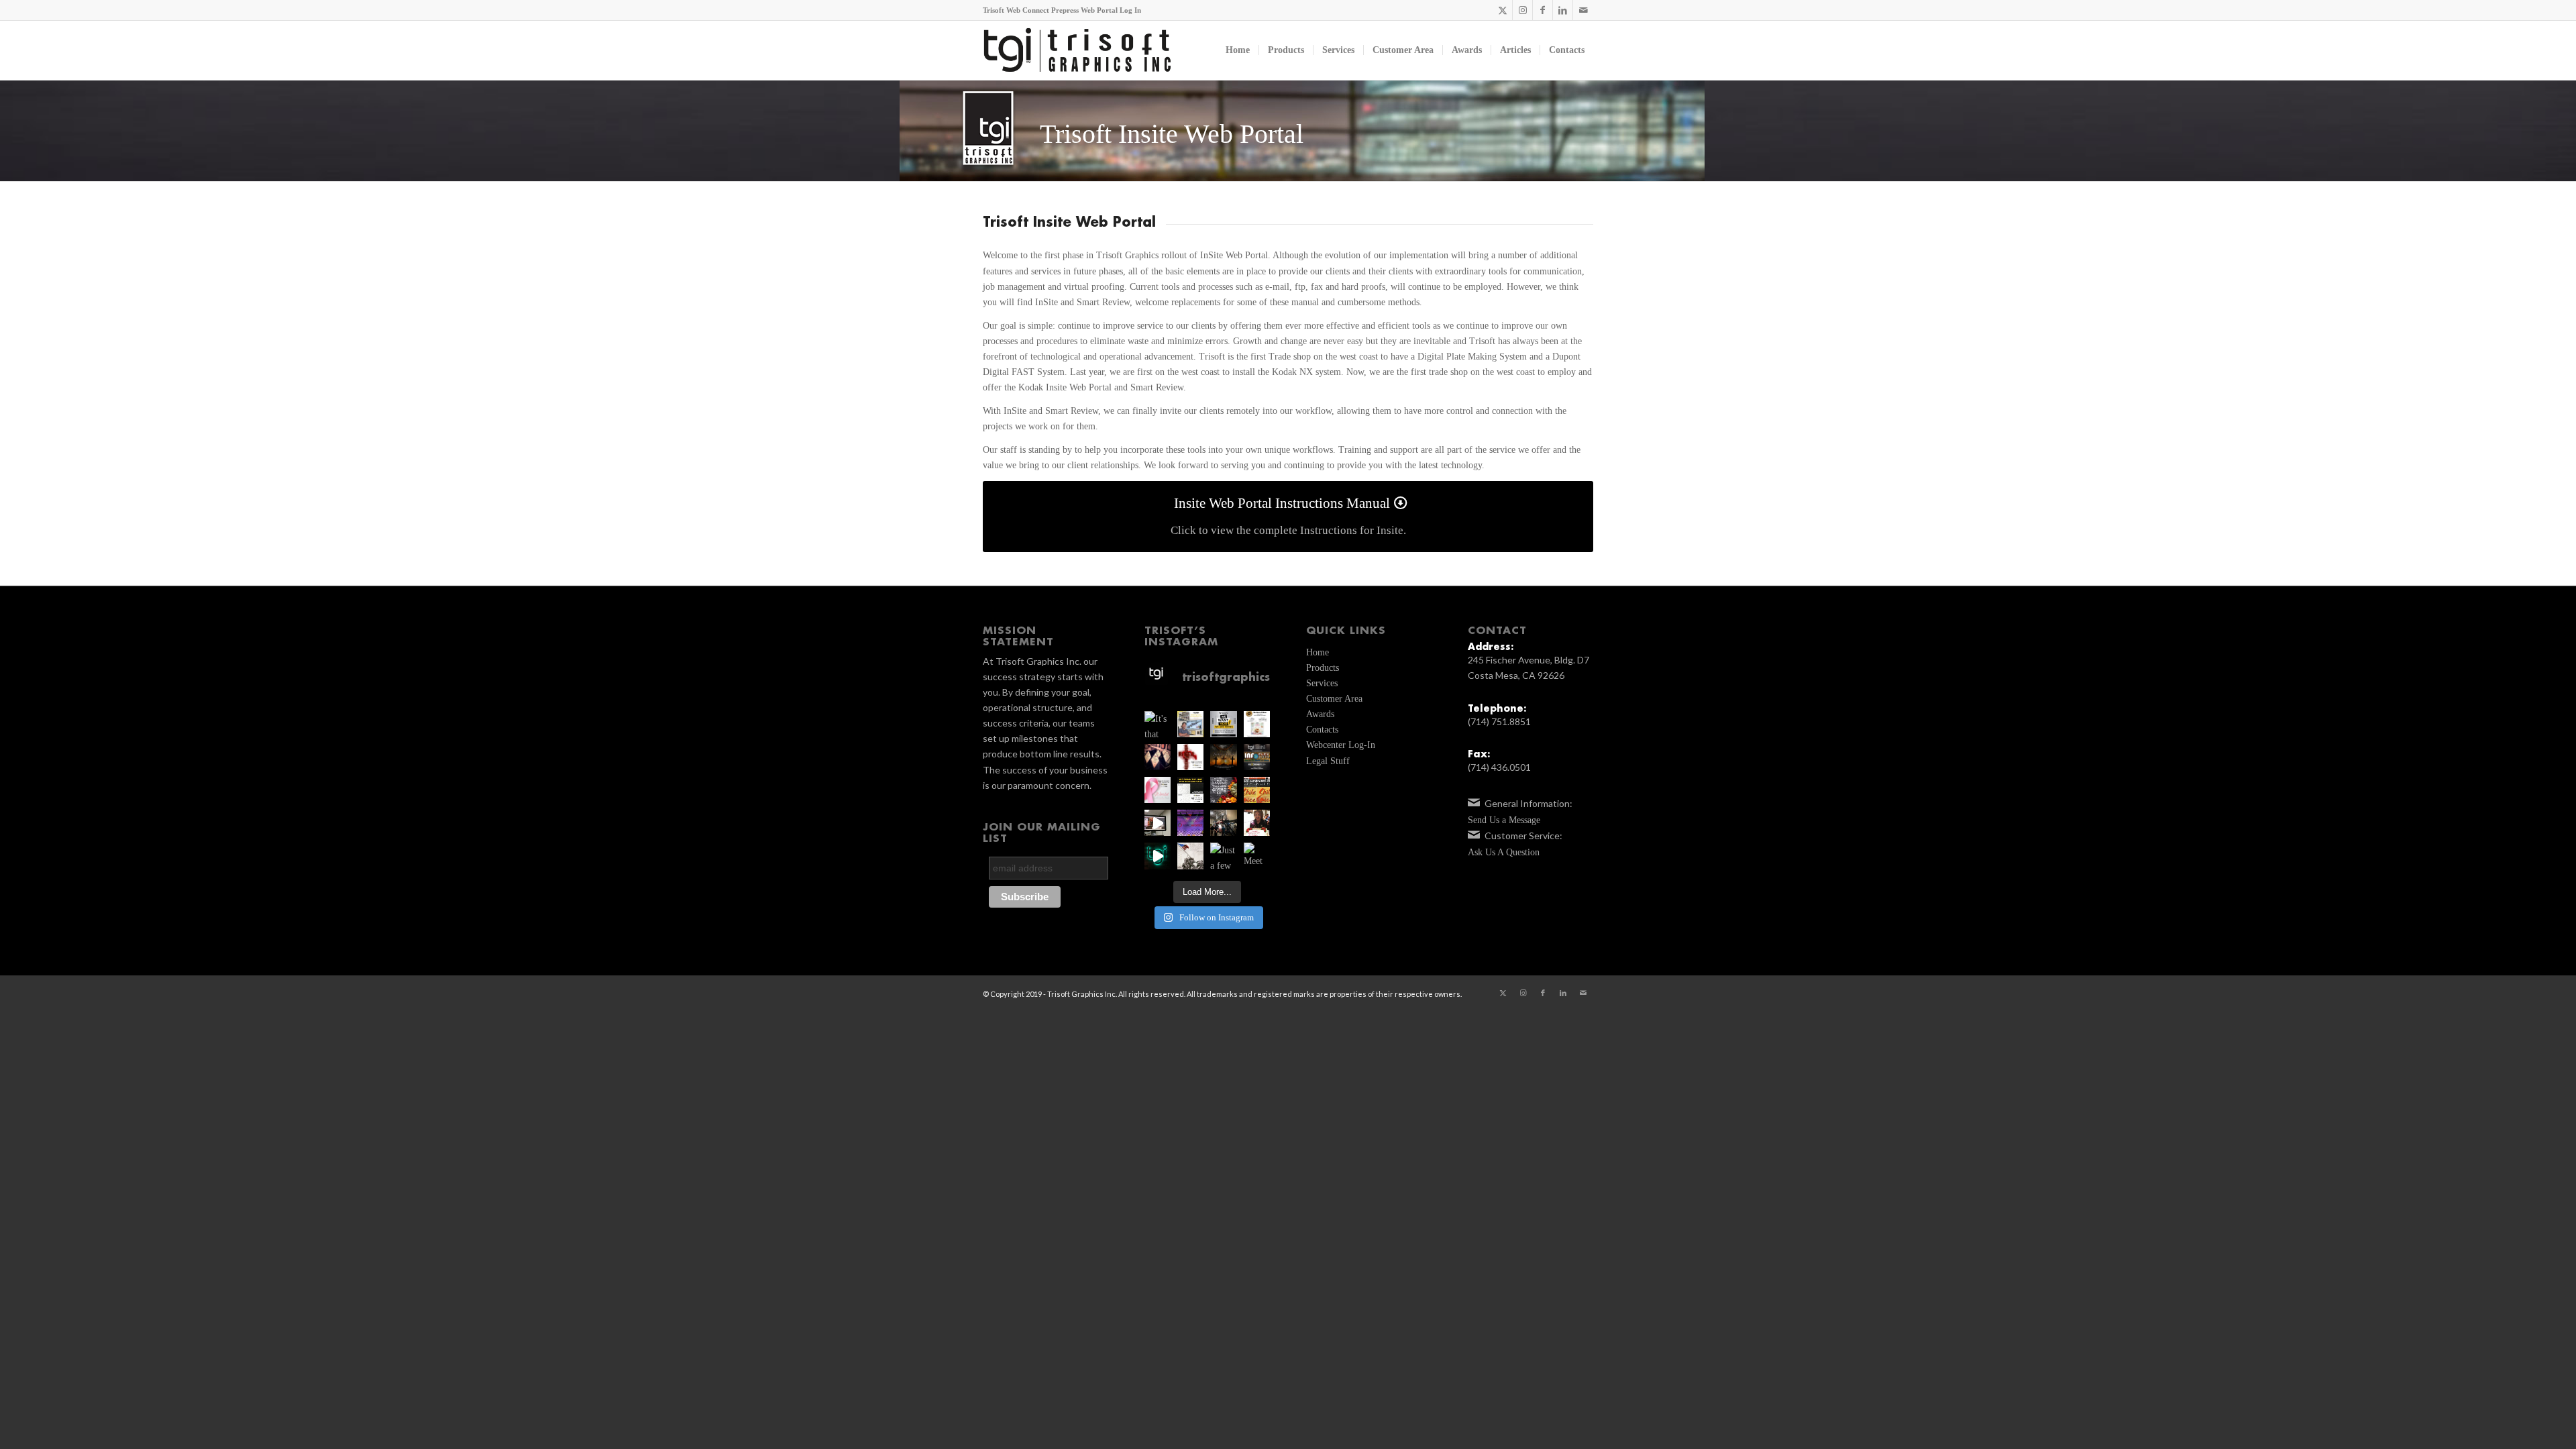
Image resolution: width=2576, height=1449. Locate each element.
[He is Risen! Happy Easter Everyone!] (1190, 757)
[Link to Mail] (1583, 10)
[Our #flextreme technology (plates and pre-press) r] (1257, 790)
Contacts (1322, 730)
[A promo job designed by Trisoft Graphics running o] (1158, 823)
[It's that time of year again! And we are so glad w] (1158, 724)
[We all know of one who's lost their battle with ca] (1158, 790)
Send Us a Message (1504, 820)
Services (1322, 683)
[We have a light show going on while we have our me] (1158, 856)
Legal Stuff (1328, 761)
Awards (1320, 714)
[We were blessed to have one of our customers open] (1223, 823)
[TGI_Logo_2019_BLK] (1077, 50)
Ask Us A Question (1504, 852)
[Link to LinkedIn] (1563, 10)
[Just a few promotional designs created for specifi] (1223, 856)
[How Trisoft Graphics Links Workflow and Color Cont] (1190, 724)
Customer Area (1334, 699)
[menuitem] (1238, 50)
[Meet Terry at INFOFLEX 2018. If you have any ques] (1257, 856)
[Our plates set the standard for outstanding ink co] (1190, 790)
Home (1318, 652)
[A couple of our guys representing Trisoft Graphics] (1190, 823)
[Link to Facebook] (1543, 10)
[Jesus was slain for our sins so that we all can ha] (1223, 757)
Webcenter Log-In (1341, 745)
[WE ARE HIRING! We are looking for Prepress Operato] (1223, 724)
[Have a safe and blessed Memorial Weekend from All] (1190, 856)
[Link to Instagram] (1522, 10)
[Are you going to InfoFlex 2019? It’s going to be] (1257, 757)
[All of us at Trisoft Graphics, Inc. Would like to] (1223, 790)
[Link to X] (1502, 10)
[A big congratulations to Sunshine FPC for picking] (1257, 724)
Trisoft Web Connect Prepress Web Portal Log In (1062, 10)
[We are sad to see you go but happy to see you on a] (1257, 823)
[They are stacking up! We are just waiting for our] (1158, 757)
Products (1323, 668)
